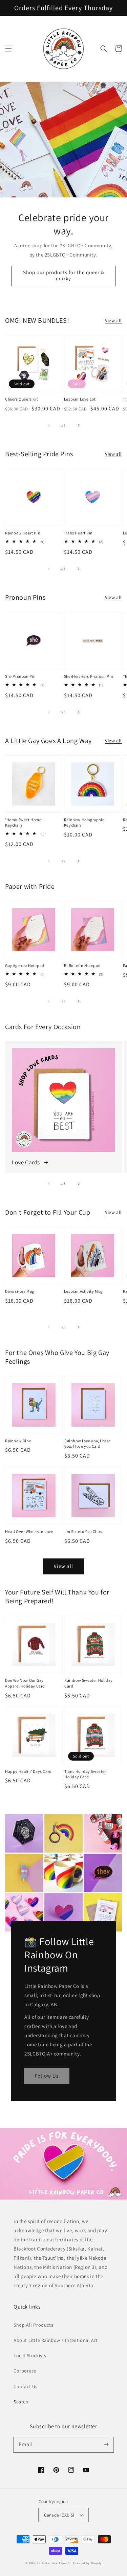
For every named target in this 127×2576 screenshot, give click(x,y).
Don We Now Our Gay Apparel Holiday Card (25, 1683)
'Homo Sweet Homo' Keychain (24, 823)
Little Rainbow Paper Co (54, 2563)
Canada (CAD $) (59, 2515)
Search (21, 2402)
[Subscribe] (106, 2445)
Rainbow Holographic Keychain (84, 823)
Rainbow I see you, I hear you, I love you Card (87, 1444)
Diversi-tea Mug (20, 1291)
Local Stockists (30, 2356)
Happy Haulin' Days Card (28, 1771)
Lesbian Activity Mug (83, 1291)
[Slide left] (49, 425)
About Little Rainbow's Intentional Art (56, 2340)
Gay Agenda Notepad (25, 965)
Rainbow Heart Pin (23, 533)
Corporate (25, 2371)
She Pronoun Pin (20, 676)
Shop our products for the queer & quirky (64, 275)
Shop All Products (33, 2325)
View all (113, 320)
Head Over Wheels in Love (29, 1531)
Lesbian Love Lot (80, 399)
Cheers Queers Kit (22, 399)
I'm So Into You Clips (83, 1531)
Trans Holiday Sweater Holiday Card (85, 1774)
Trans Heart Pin (78, 533)
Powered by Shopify (87, 2563)
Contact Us (26, 2386)
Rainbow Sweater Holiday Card (89, 1683)
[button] (8, 49)
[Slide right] (79, 425)
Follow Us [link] (47, 2076)
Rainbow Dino (18, 1441)
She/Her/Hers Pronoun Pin (89, 676)
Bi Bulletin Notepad (82, 965)
